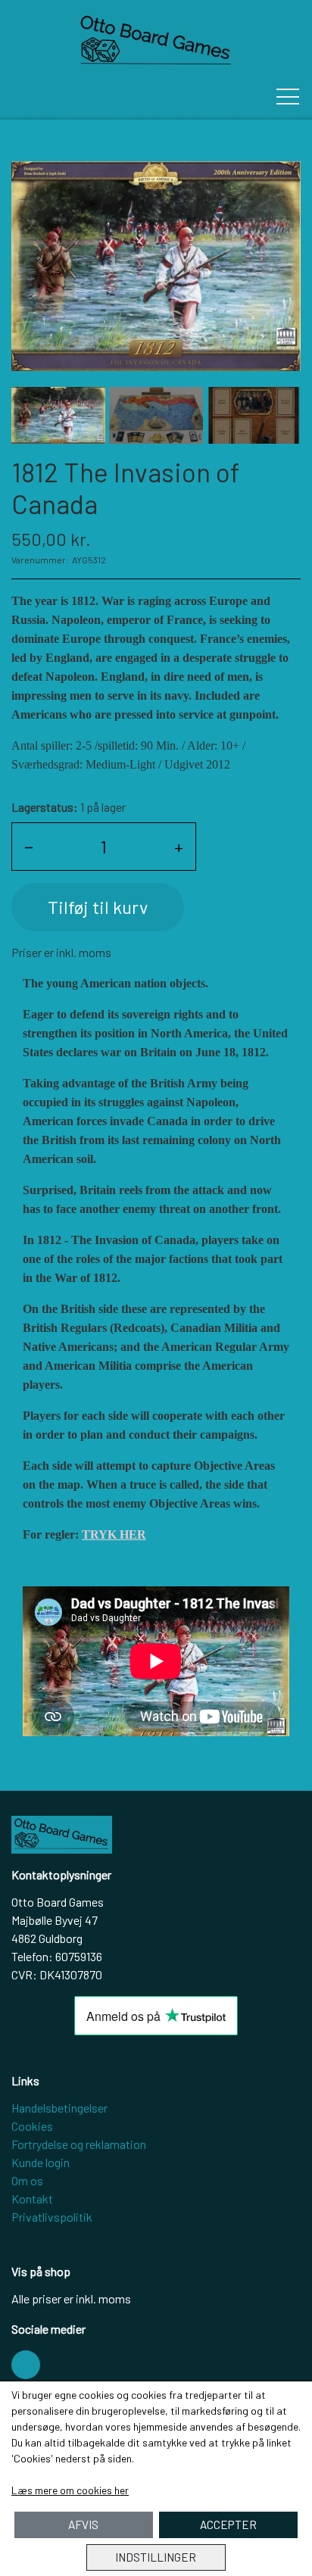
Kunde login (41, 2162)
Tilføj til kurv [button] (98, 907)
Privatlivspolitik (52, 2217)
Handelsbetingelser (59, 2108)
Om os (27, 2180)
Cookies (32, 2126)
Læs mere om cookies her (70, 2490)
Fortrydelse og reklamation (79, 2144)
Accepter (228, 2525)
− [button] (29, 846)
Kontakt (32, 2199)
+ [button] (179, 846)
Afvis (83, 2525)
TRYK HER (114, 1534)
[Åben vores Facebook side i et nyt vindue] (26, 2365)
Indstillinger (156, 2557)
